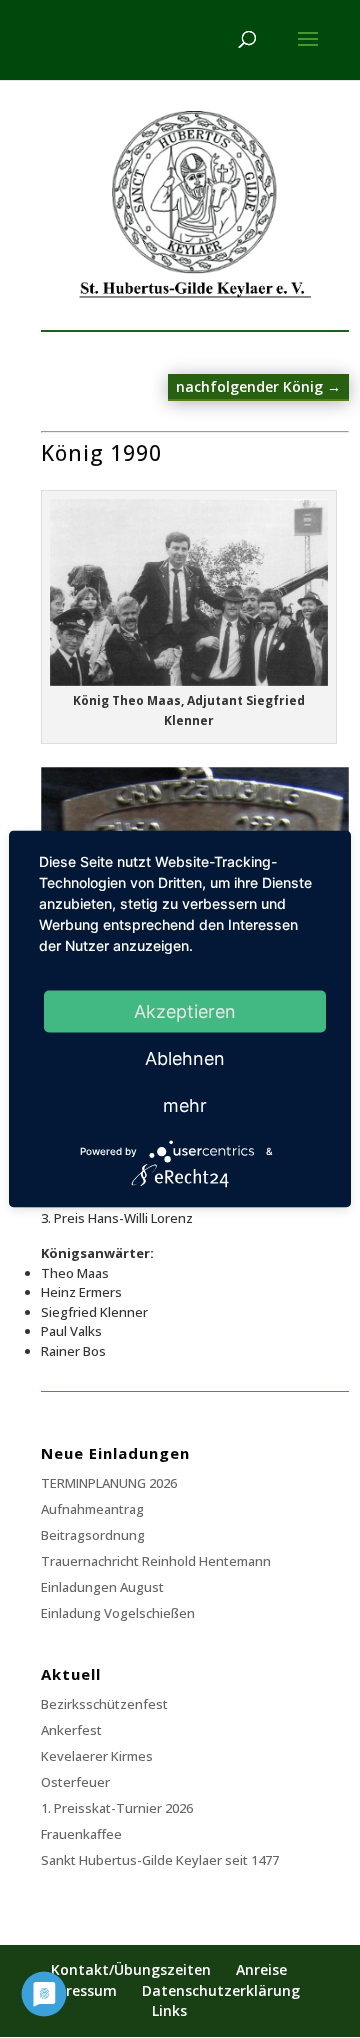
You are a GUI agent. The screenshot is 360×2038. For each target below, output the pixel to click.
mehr (185, 1105)
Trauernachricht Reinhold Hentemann (156, 1561)
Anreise (261, 1969)
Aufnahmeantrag (92, 1509)
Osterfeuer (75, 1782)
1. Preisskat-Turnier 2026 (117, 1808)
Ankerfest (71, 1730)
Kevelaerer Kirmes (97, 1756)
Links (169, 2010)
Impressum (78, 1990)
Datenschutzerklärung (221, 1990)
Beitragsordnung (93, 1535)
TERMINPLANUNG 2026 (109, 1483)
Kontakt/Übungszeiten (131, 1969)
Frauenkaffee (81, 1834)
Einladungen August (102, 1587)
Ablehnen (185, 1058)
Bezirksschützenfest (104, 1704)
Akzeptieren (185, 1011)
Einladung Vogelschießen (118, 1613)
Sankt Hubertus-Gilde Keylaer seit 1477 (160, 1860)
